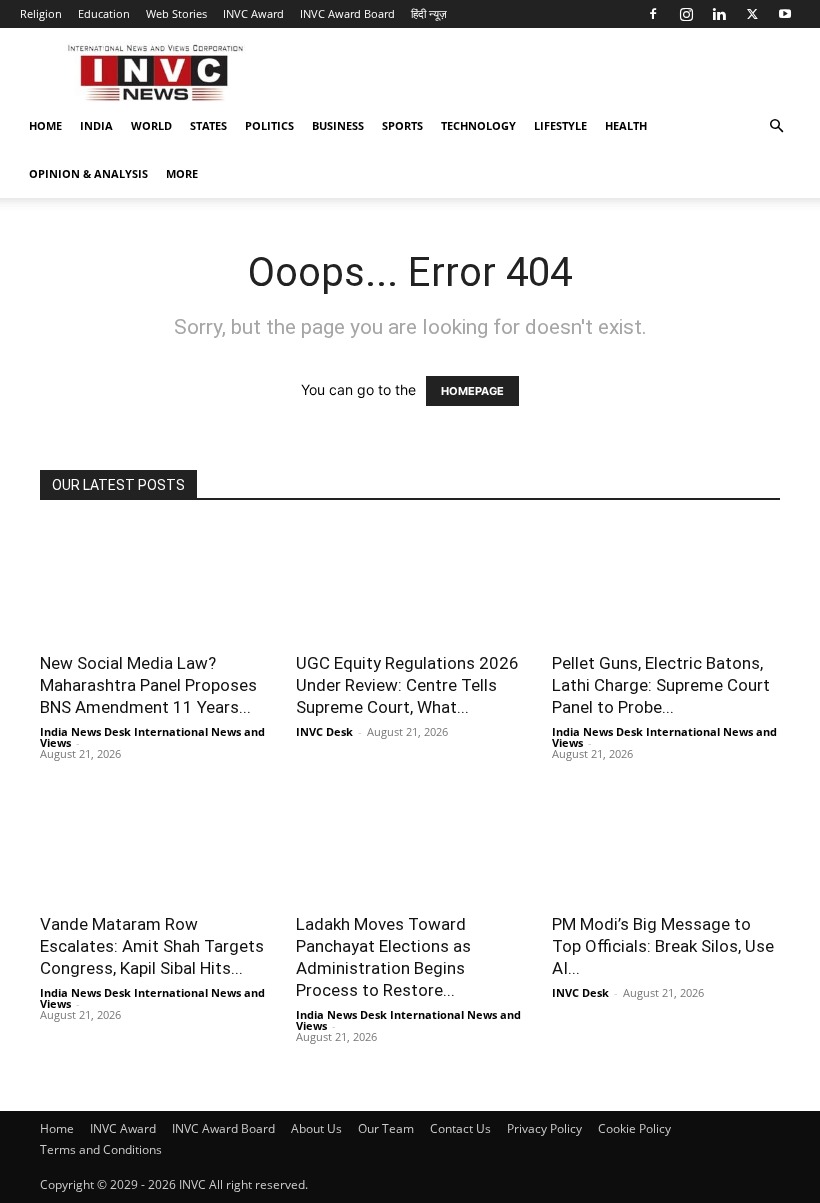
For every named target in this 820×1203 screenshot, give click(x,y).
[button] (776, 126)
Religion (41, 13)
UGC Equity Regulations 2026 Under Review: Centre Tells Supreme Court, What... (407, 685)
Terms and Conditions (101, 1149)
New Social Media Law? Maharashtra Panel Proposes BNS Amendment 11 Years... (148, 685)
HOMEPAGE (472, 391)
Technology (478, 125)
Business (338, 125)
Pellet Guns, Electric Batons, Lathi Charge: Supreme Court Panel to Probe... (661, 685)
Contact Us (460, 1128)
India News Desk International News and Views (152, 737)
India (96, 125)
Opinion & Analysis (88, 173)
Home (45, 125)
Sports (402, 125)
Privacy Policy (544, 1128)
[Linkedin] (719, 14)
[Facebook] (653, 14)
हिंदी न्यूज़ (429, 13)
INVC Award (253, 13)
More (182, 173)
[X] (752, 14)
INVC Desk (324, 731)
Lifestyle (560, 125)
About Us (316, 1128)
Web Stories (176, 13)
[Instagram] (686, 14)
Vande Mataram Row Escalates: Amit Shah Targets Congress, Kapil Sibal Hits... (152, 946)
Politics (269, 125)
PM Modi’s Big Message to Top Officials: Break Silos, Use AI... (663, 946)
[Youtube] (785, 14)
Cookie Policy (634, 1128)
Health (626, 125)
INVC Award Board (347, 13)
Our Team (386, 1128)
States (208, 125)
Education (104, 13)
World (151, 125)
